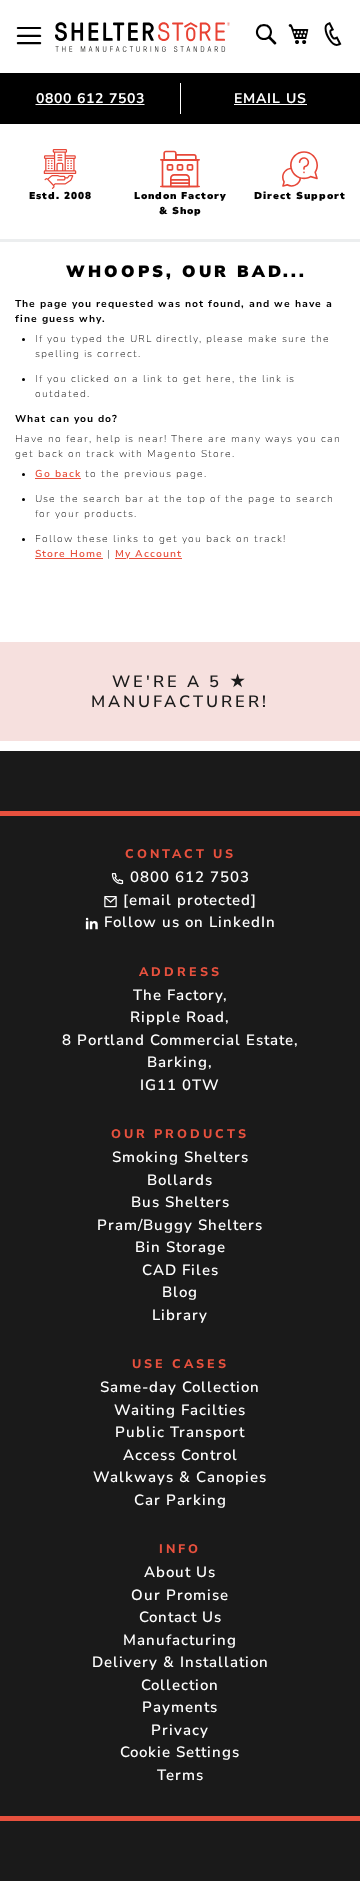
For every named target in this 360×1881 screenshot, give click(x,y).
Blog (180, 1292)
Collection (180, 1685)
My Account (148, 554)
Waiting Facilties (180, 1410)
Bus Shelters (180, 1202)
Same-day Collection (180, 1387)
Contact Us (180, 1617)
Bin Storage (180, 1247)
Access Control (180, 1455)
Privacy (180, 1730)
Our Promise (180, 1595)
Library (180, 1315)
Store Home (69, 554)
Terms (180, 1775)
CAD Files (180, 1270)
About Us (180, 1572)
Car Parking (180, 1500)
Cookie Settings (180, 1752)
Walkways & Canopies (180, 1477)
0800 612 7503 (90, 98)
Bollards (180, 1180)
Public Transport (180, 1432)
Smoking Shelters (180, 1157)
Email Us (270, 98)
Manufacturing (180, 1640)
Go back (58, 474)
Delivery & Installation (180, 1662)
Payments (180, 1707)
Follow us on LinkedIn (187, 922)
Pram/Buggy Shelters (180, 1225)
